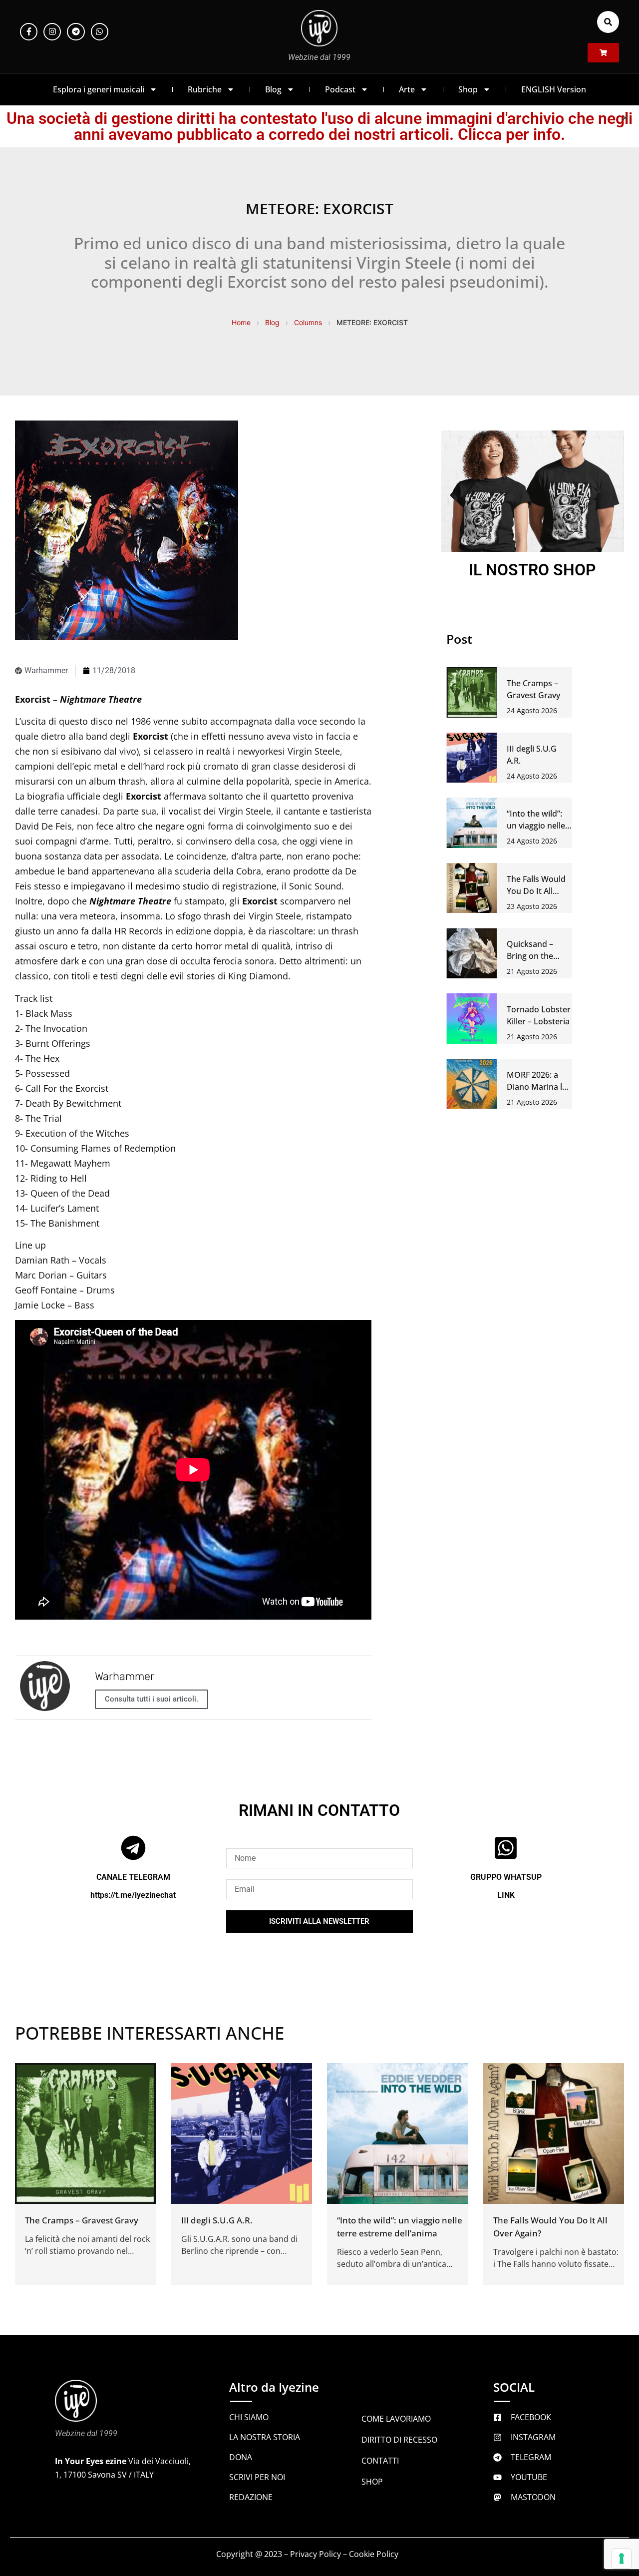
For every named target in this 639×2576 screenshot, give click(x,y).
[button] (608, 22)
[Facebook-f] (29, 32)
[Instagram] (52, 32)
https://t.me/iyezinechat (133, 1895)
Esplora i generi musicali (99, 89)
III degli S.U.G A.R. (217, 2220)
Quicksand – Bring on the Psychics (530, 956)
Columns (308, 322)
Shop (468, 89)
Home (241, 322)
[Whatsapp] (100, 32)
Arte (407, 89)
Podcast (340, 89)
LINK (506, 1895)
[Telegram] (76, 32)
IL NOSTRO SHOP (532, 570)
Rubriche (205, 89)
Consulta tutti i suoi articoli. (152, 1699)
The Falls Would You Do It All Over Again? (536, 891)
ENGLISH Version (554, 89)
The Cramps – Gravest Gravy (82, 2220)
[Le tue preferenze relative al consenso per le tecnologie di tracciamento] (622, 2559)
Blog (273, 89)
